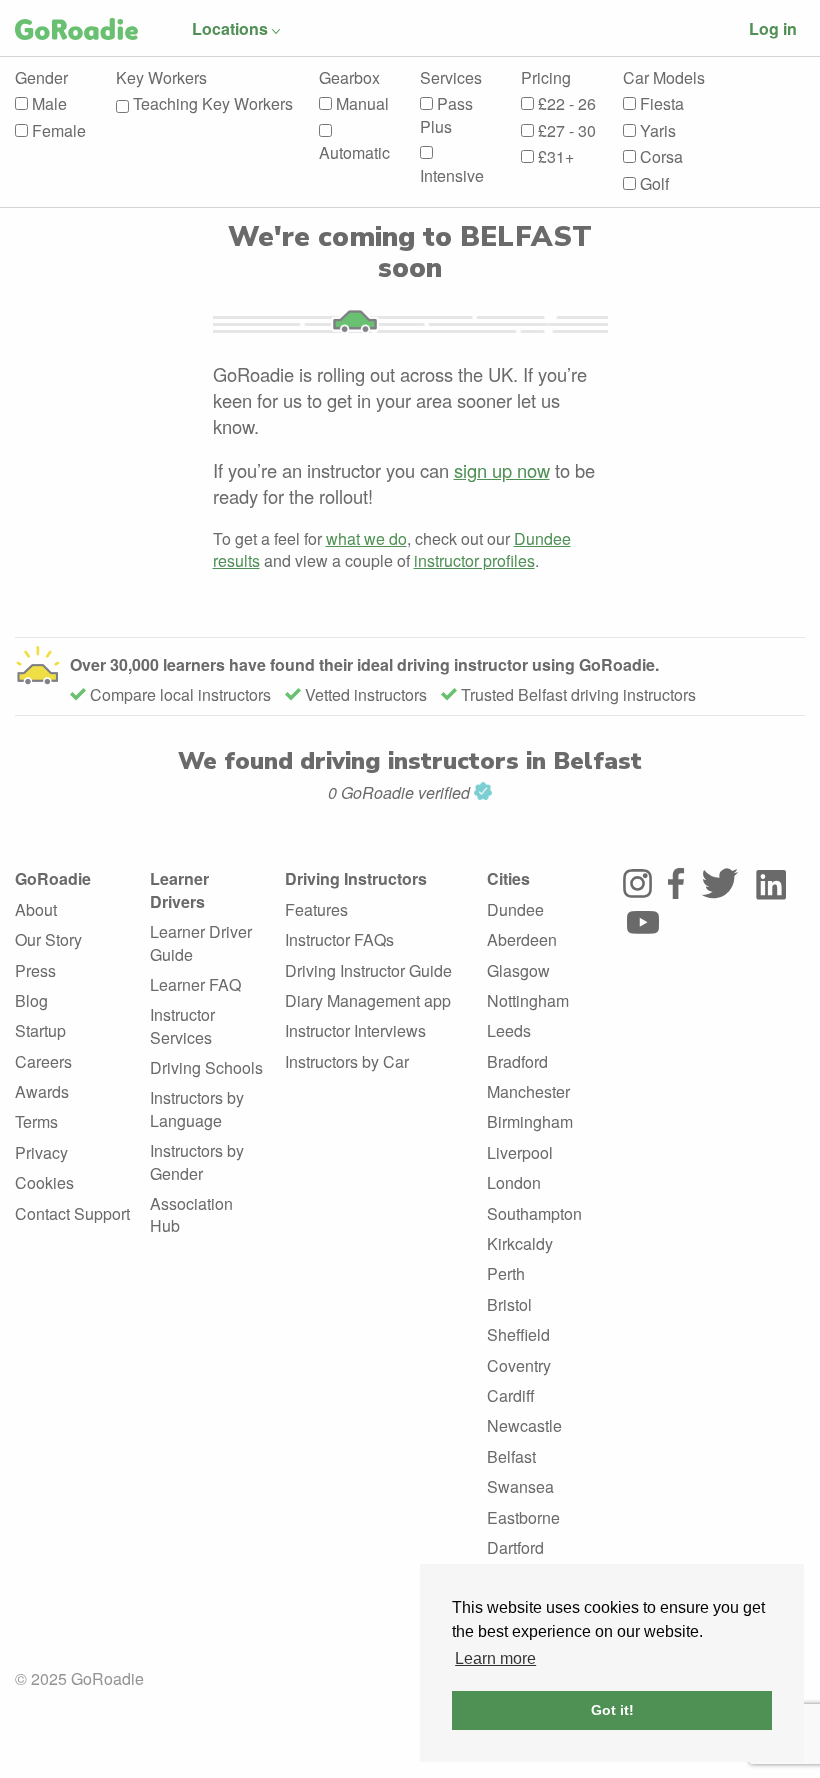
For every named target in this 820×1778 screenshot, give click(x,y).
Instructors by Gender (197, 1161)
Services (451, 78)
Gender (41, 78)
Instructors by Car (347, 1061)
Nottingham (528, 1000)
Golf (652, 184)
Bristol (509, 1304)
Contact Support (72, 1213)
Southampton (534, 1213)
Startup (40, 1030)
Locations (230, 28)
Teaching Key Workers (211, 104)
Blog (31, 1000)
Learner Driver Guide (201, 942)
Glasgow (518, 970)
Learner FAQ (195, 984)
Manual (360, 104)
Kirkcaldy (520, 1243)
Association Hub (191, 1214)
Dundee (515, 909)
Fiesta (660, 104)
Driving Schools (206, 1067)
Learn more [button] (495, 1658)
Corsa (659, 157)
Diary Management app (368, 1000)
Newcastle (524, 1425)
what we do (366, 538)
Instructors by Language (197, 1108)
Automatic (354, 152)
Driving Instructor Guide (368, 970)
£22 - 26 (565, 104)
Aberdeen (522, 939)
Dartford (515, 1547)
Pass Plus (446, 115)
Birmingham (530, 1121)
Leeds (509, 1030)
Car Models (664, 78)
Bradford (517, 1061)
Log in (773, 28)
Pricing (546, 78)
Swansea (520, 1486)
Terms (36, 1121)
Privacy (41, 1152)
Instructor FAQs (339, 939)
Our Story (48, 939)
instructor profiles (474, 560)
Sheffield (518, 1334)
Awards (42, 1091)
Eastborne (523, 1517)
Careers (43, 1061)
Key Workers (161, 78)
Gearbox (349, 78)
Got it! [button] (612, 1710)
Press (35, 970)
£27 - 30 (565, 131)
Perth (506, 1273)
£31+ (554, 157)
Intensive (452, 175)
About (36, 909)
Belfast (511, 1456)
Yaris (656, 131)
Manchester (528, 1091)
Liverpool (520, 1152)
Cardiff (511, 1395)
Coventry (519, 1365)
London (514, 1182)
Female (57, 131)
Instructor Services (182, 1025)
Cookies (44, 1182)
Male (47, 104)
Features (316, 909)
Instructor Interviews (355, 1030)
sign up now (502, 470)
